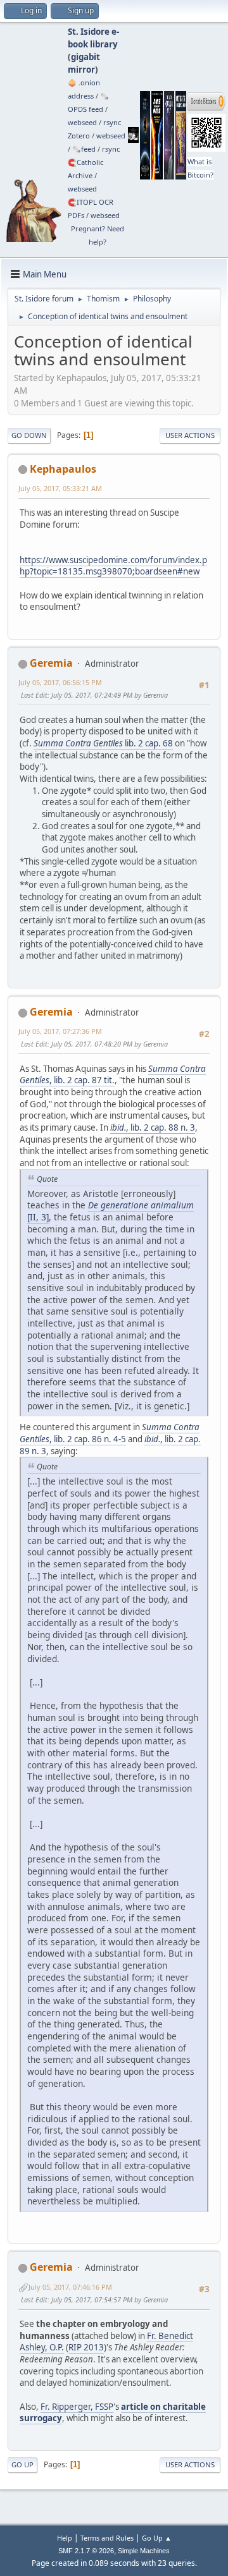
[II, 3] (111, 1211)
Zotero (79, 136)
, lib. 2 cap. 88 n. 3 (153, 1127)
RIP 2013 (86, 2347)
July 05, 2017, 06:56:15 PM (60, 682)
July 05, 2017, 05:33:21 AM (60, 488)
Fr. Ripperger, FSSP (77, 2407)
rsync (112, 122)
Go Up (22, 2464)
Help (65, 2538)
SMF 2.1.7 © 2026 (86, 2551)
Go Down (29, 435)
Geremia (51, 663)
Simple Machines (144, 2551)
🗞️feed (84, 149)
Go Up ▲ (157, 2538)
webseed (82, 122)
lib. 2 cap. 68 (103, 743)
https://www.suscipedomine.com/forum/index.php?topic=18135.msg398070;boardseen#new (113, 566)
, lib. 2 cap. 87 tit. (113, 1075)
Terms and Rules (107, 2538)
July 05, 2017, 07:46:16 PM (70, 2287)
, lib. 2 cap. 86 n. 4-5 (110, 1433)
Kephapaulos (63, 469)
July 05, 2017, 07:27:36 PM (60, 1031)
